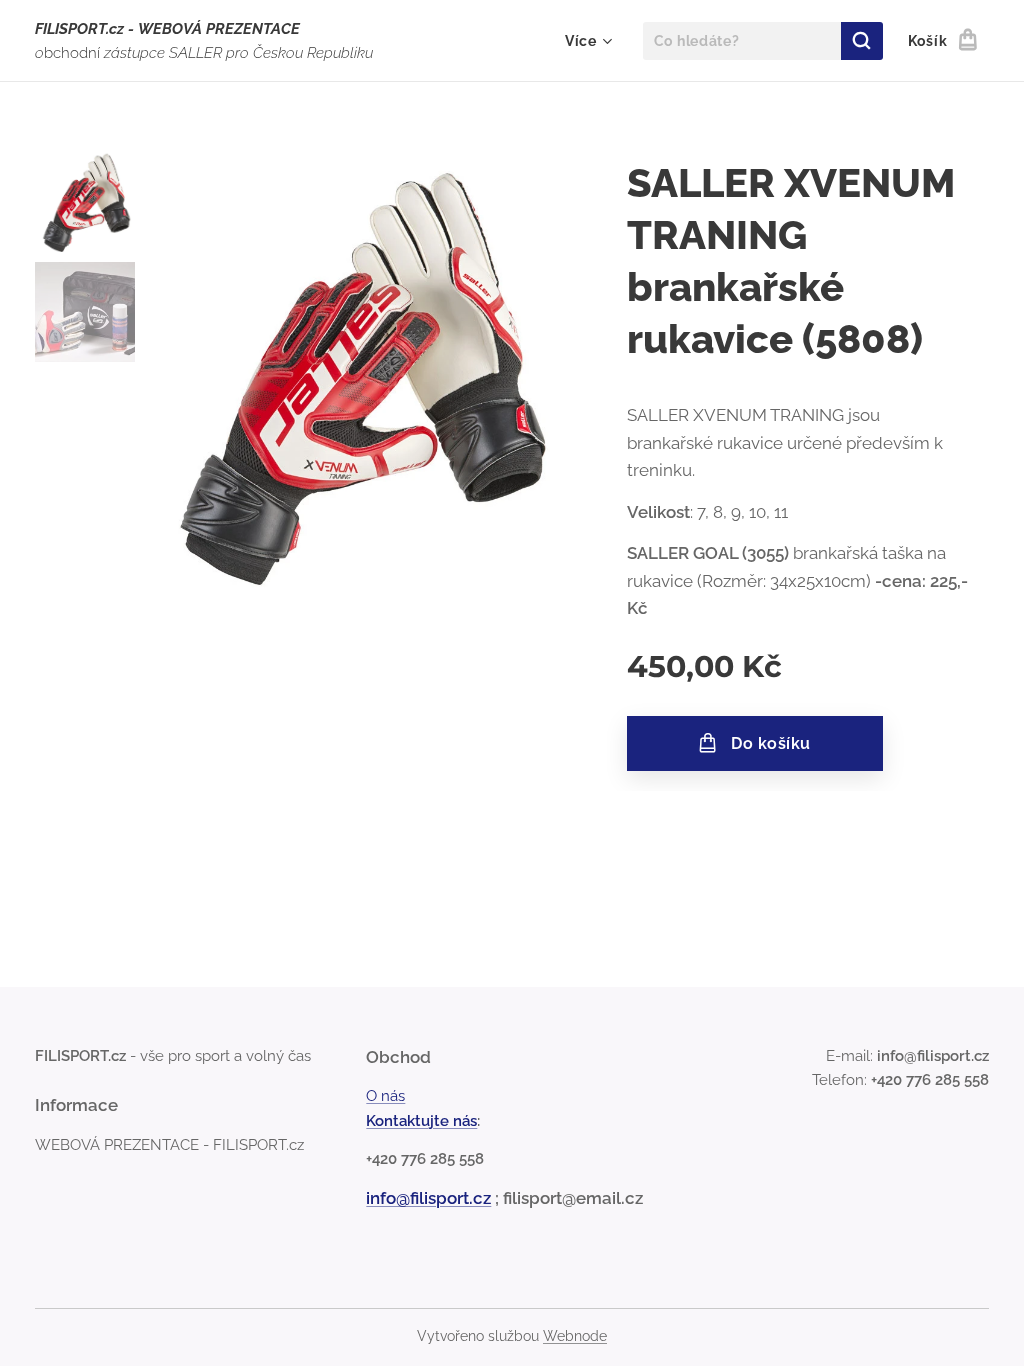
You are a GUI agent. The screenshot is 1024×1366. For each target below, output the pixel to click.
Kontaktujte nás (421, 1121)
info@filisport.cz (428, 1198)
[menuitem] (586, 41)
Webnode (575, 1336)
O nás (385, 1096)
